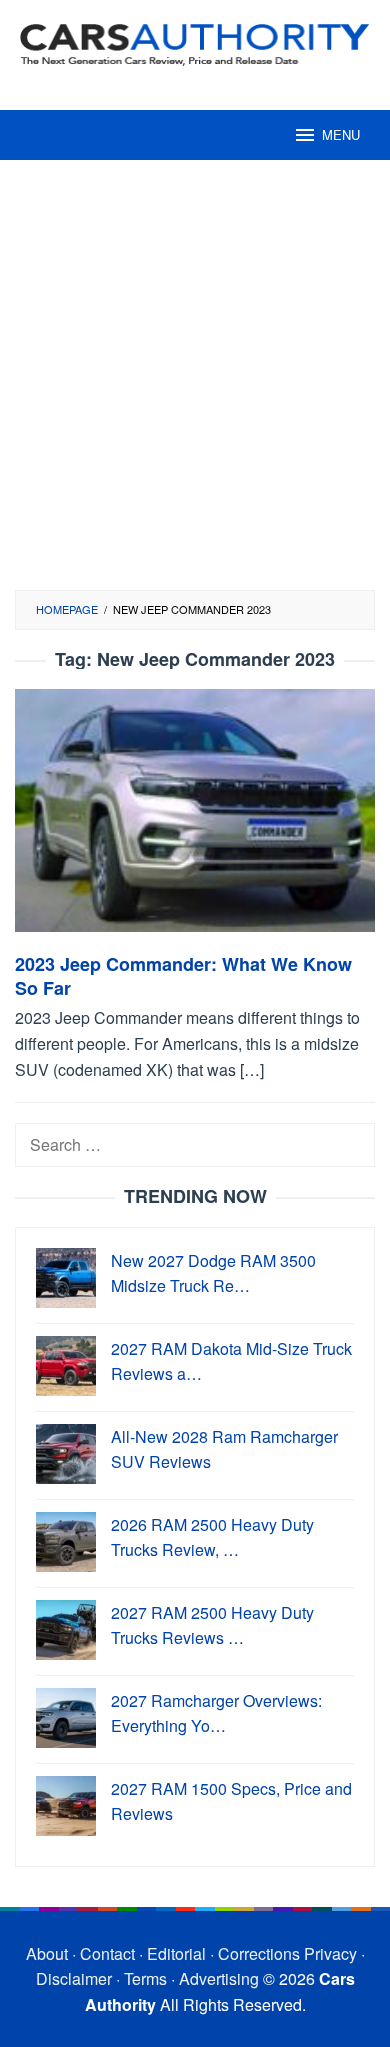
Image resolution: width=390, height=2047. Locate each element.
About (47, 1953)
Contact (107, 1953)
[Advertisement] (195, 385)
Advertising (219, 1978)
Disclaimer (74, 1978)
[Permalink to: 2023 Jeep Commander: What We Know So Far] (195, 818)
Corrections (259, 1953)
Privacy (330, 1953)
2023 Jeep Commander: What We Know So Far (183, 976)
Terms (145, 1978)
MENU (341, 134)
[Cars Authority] (195, 42)
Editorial (176, 1953)
